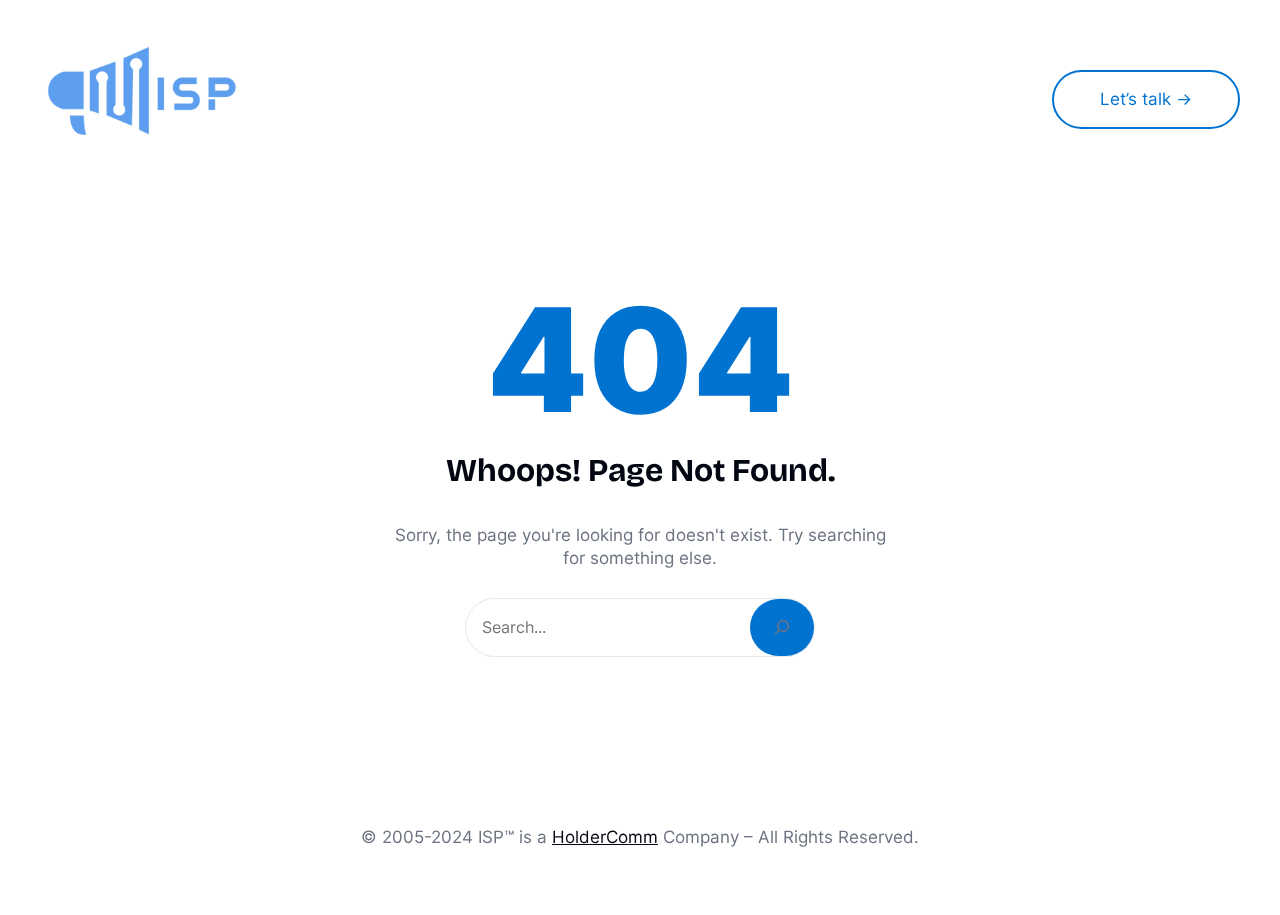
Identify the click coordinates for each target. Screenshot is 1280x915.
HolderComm (605, 836)
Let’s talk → (1146, 98)
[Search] (782, 627)
